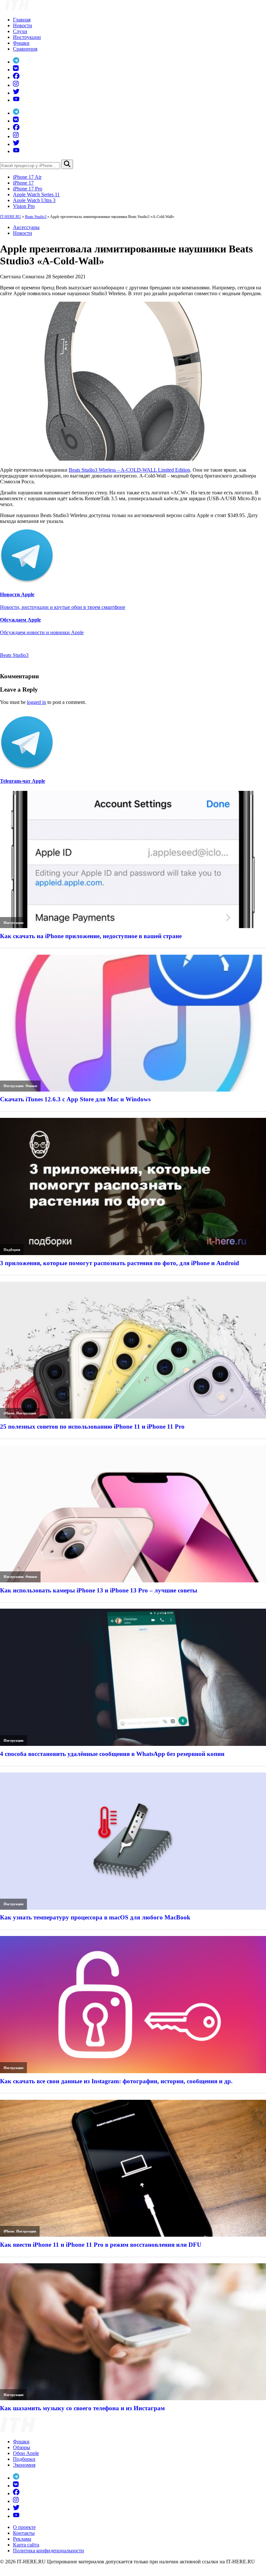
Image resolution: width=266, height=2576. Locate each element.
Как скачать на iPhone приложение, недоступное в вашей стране (91, 936)
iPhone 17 (23, 183)
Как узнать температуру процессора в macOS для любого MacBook (95, 1917)
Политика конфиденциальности (48, 2551)
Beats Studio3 (36, 217)
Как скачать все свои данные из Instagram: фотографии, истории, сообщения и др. (116, 2081)
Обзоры (22, 2447)
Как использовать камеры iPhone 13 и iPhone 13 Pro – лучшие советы (99, 1590)
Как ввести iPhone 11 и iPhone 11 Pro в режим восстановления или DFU (101, 2245)
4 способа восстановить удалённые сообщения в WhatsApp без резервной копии (112, 1754)
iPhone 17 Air (27, 177)
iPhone (9, 1413)
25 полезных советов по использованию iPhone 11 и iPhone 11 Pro (92, 1427)
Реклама (22, 2539)
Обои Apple (26, 2453)
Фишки (21, 43)
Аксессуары (26, 227)
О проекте (24, 2527)
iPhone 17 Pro (28, 189)
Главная (22, 20)
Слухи (20, 31)
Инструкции (27, 37)
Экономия (24, 2465)
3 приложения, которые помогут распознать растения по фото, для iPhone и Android (120, 1263)
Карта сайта (26, 2545)
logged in (36, 702)
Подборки (12, 1250)
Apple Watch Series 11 (36, 194)
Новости (23, 25)
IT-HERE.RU (11, 217)
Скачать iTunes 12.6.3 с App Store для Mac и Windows (75, 1099)
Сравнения (25, 49)
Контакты (24, 2533)
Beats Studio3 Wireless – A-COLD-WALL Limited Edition (129, 470)
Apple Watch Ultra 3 (34, 200)
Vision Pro (24, 206)
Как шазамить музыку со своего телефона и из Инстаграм (82, 2408)
